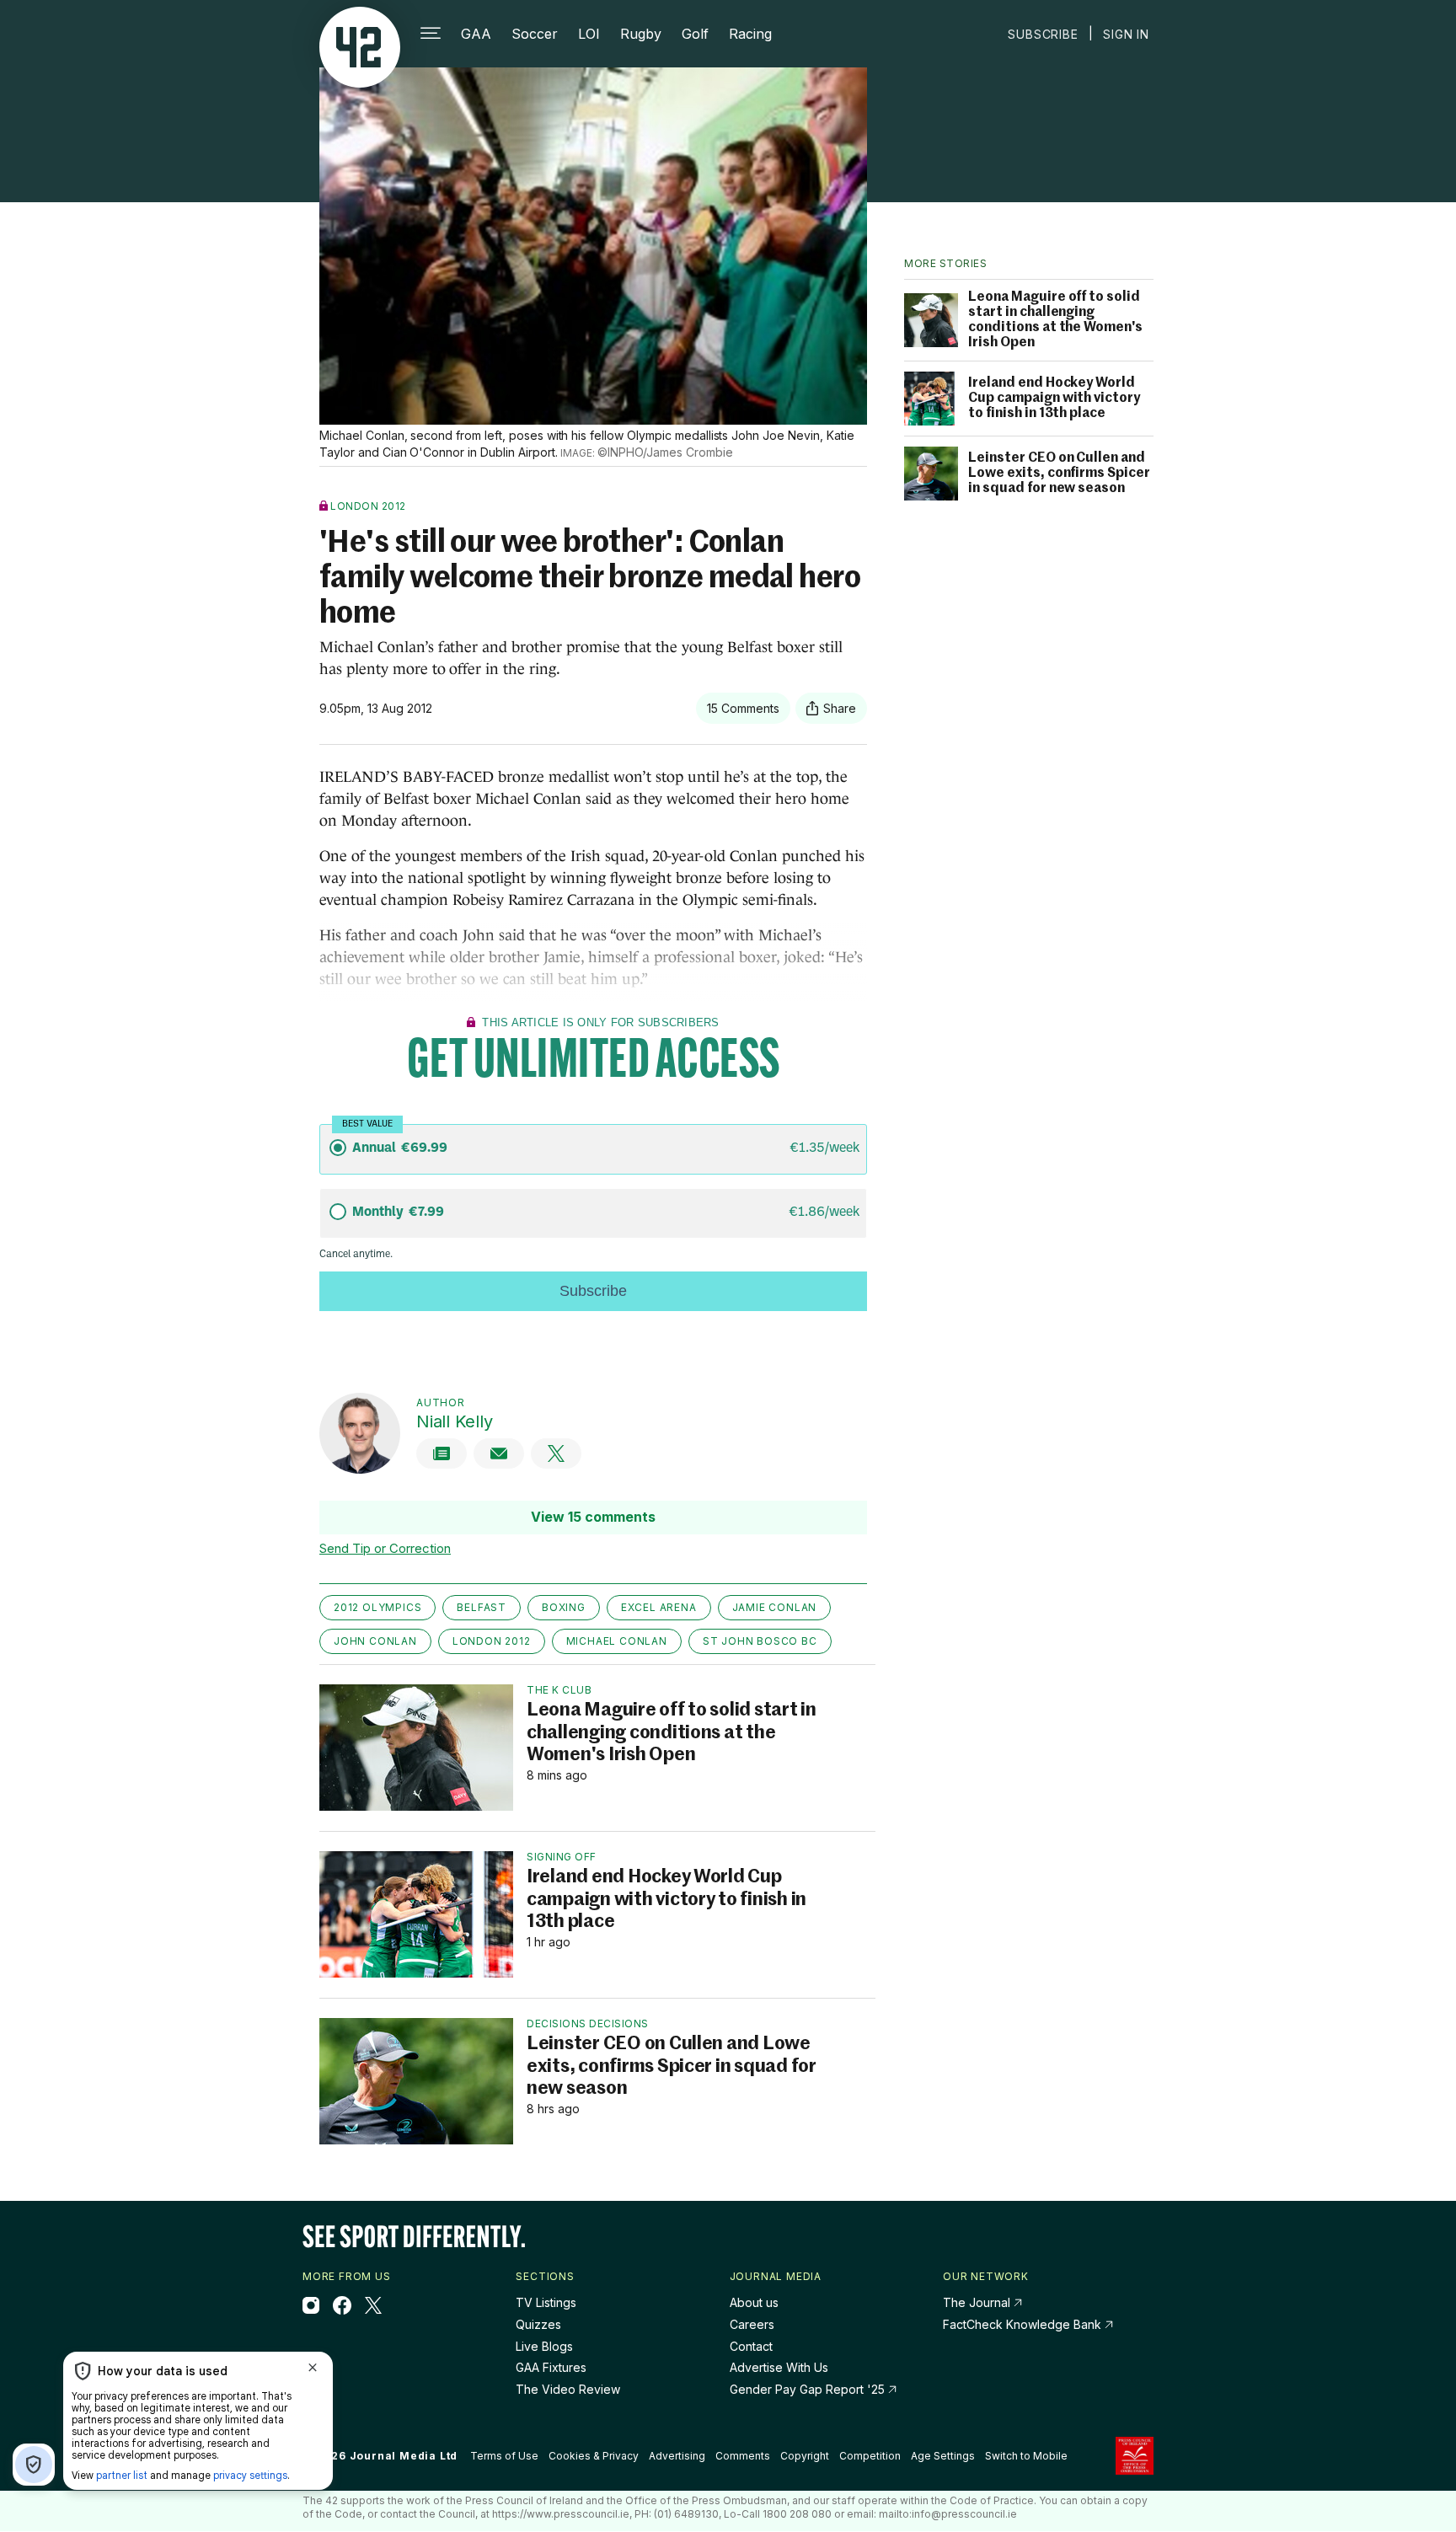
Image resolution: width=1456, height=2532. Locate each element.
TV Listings (546, 2302)
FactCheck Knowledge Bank (1024, 2324)
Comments (743, 2456)
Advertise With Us (779, 2367)
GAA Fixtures (551, 2367)
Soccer (535, 34)
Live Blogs (544, 2346)
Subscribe (1043, 34)
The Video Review (568, 2389)
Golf (695, 34)
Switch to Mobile (1026, 2456)
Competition (870, 2456)
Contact (751, 2346)
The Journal (977, 2302)
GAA (476, 34)
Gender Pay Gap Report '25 (809, 2389)
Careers (752, 2324)
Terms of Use (504, 2456)
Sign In (1126, 34)
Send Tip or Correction (385, 1548)
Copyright (805, 2456)
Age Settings (943, 2456)
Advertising (677, 2456)
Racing (750, 34)
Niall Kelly (454, 1421)
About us (754, 2302)
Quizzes (538, 2324)
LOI (589, 34)
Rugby (641, 34)
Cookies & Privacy (594, 2456)
